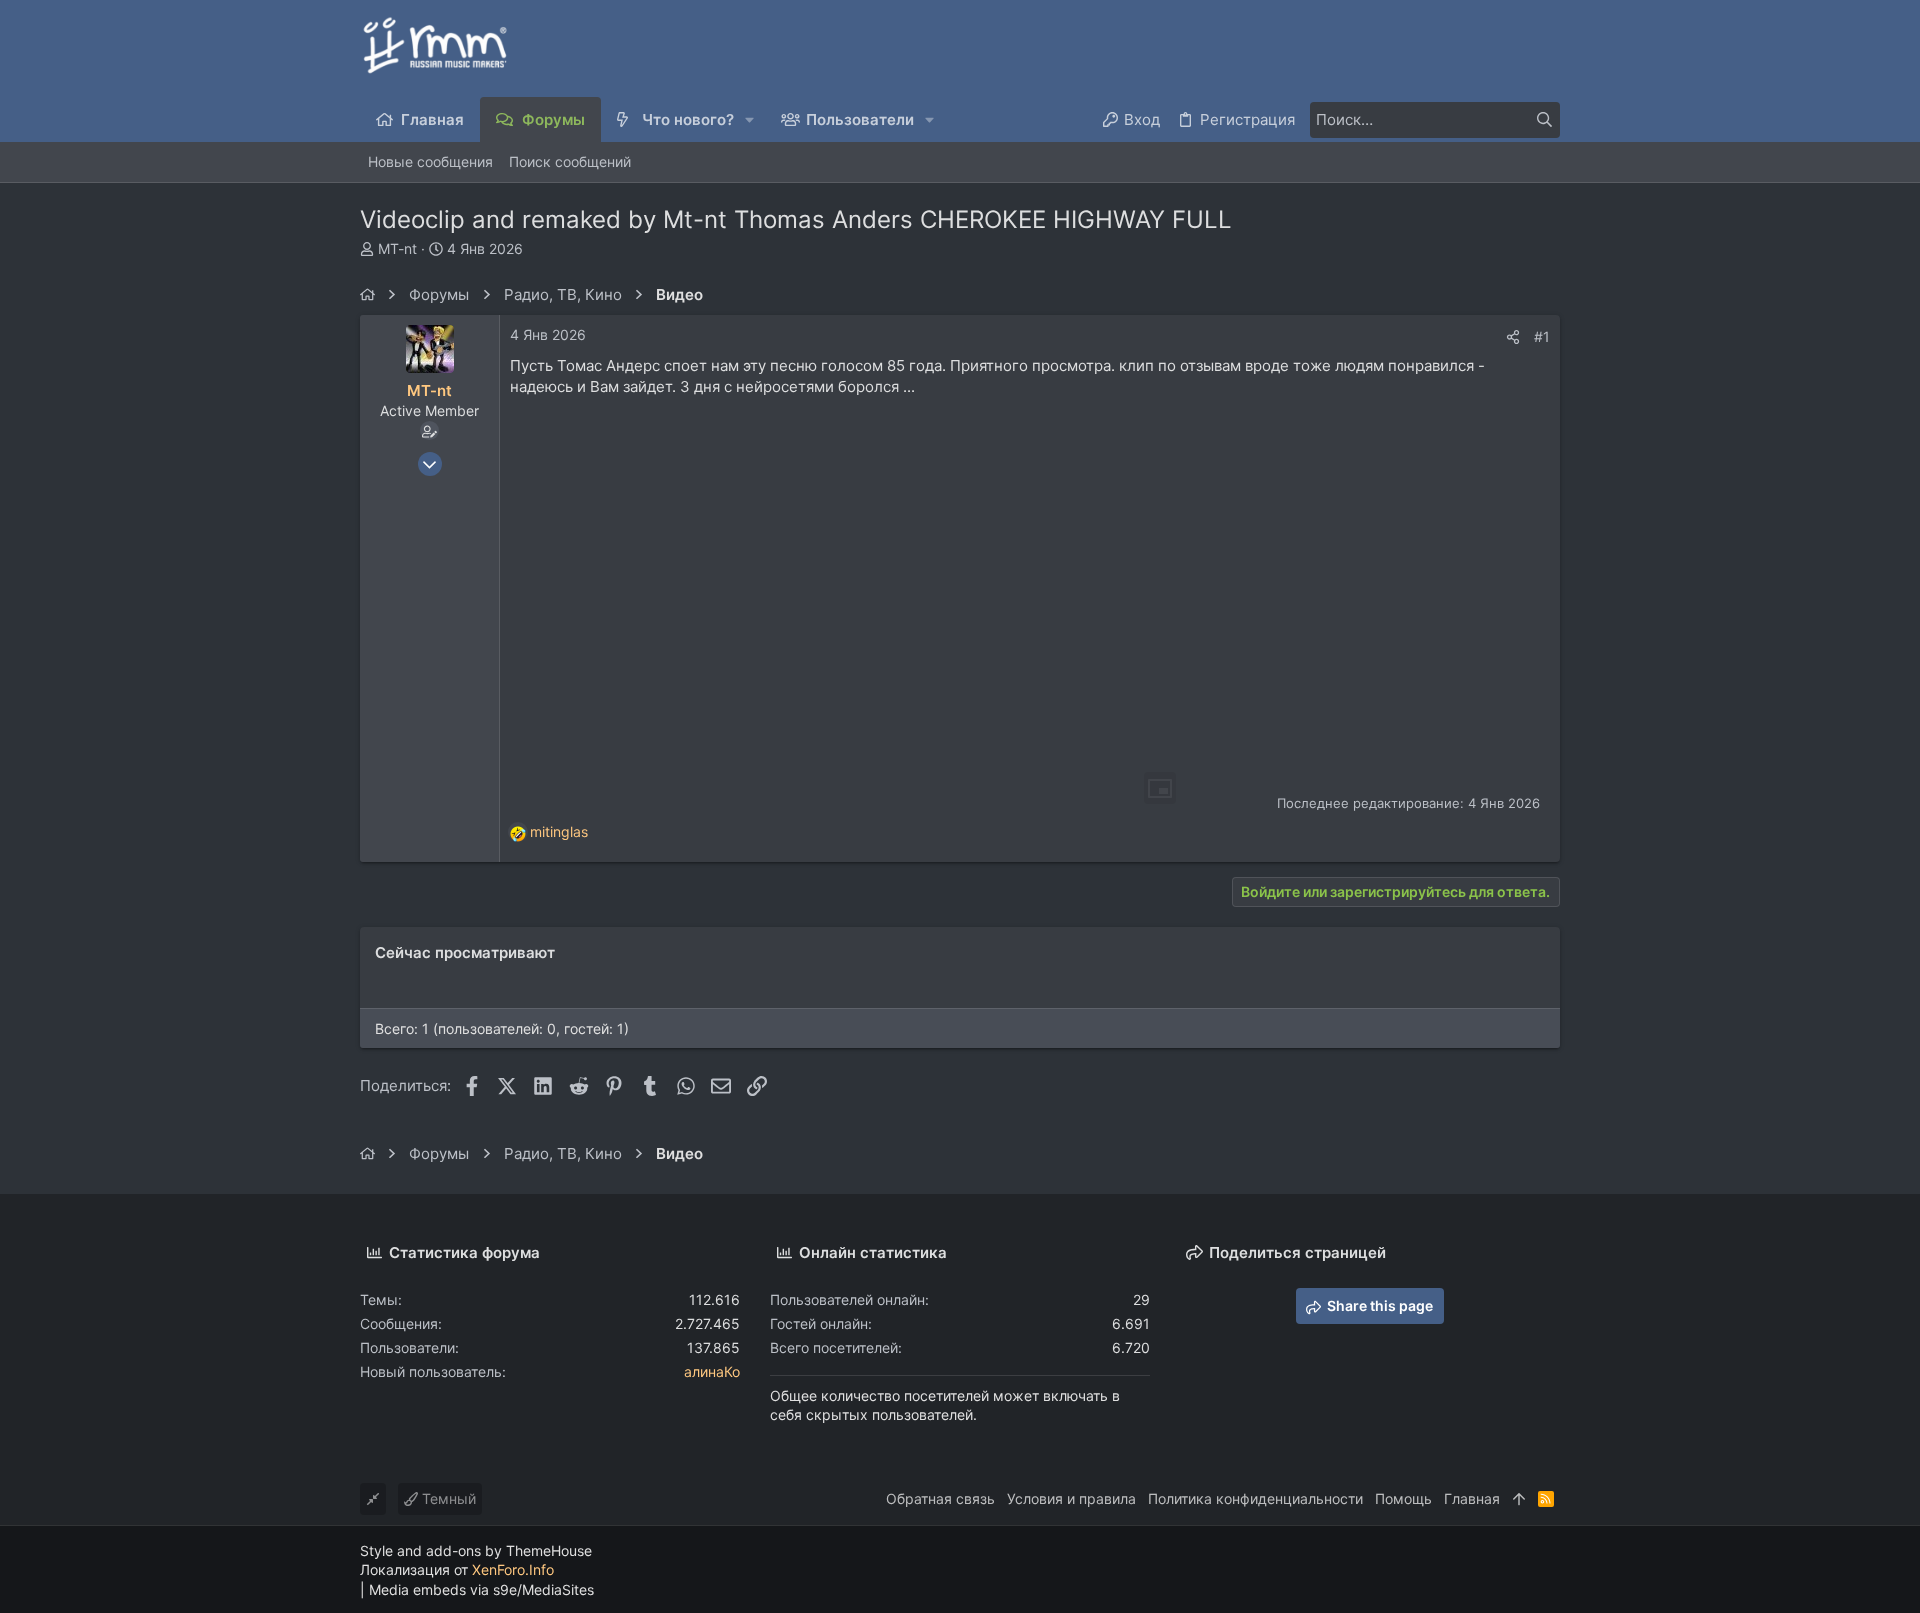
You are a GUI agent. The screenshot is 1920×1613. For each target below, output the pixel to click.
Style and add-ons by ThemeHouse (476, 1550)
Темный (447, 1498)
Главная (1472, 1498)
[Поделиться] (1513, 337)
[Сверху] (1519, 1499)
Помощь (1403, 1498)
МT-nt (397, 248)
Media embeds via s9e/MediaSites (481, 1589)
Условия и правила (1071, 1498)
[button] (750, 119)
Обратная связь (940, 1498)
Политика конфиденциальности (1255, 1498)
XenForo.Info (513, 1569)
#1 (1542, 336)
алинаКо (712, 1371)
